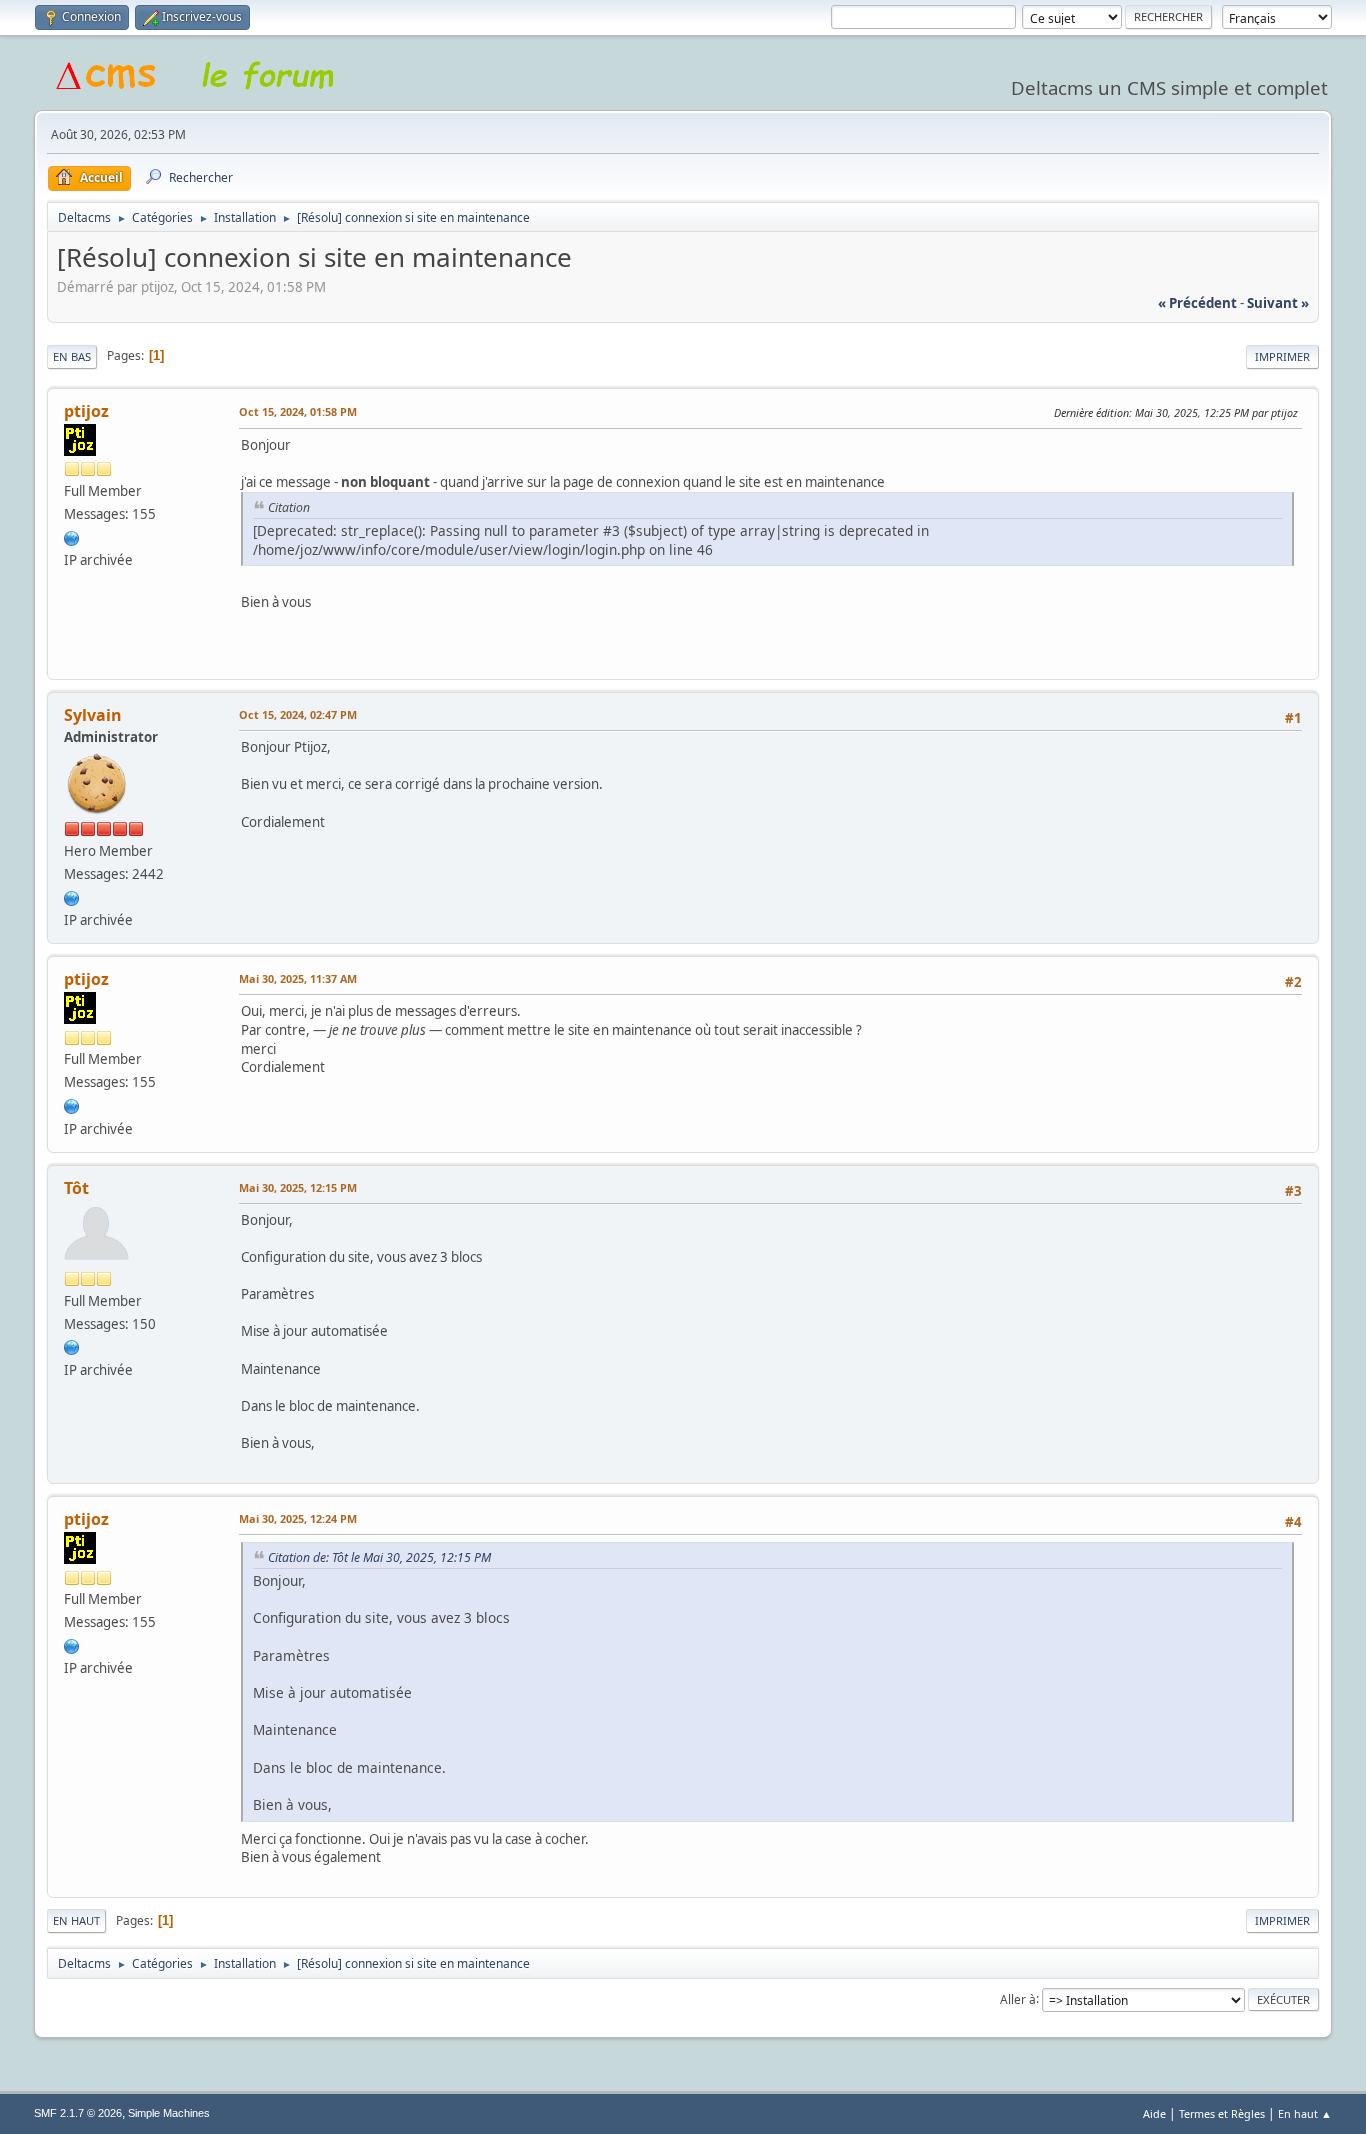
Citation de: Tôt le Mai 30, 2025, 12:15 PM (379, 1557)
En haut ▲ (1305, 2113)
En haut (76, 1920)
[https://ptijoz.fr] (72, 537)
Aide (1154, 2113)
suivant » (1278, 303)
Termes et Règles (1222, 2113)
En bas (72, 356)
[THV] (72, 1346)
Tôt (76, 1188)
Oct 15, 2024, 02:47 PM (298, 714)
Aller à (1018, 1998)
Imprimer (1282, 356)
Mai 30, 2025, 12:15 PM (298, 1187)
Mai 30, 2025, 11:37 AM (298, 978)
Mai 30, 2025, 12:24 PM (298, 1518)
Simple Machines (169, 2113)
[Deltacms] (72, 897)
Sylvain (93, 715)
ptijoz (86, 411)
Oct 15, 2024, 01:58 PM (298, 411)
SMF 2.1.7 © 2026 (78, 2113)
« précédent (1197, 303)
